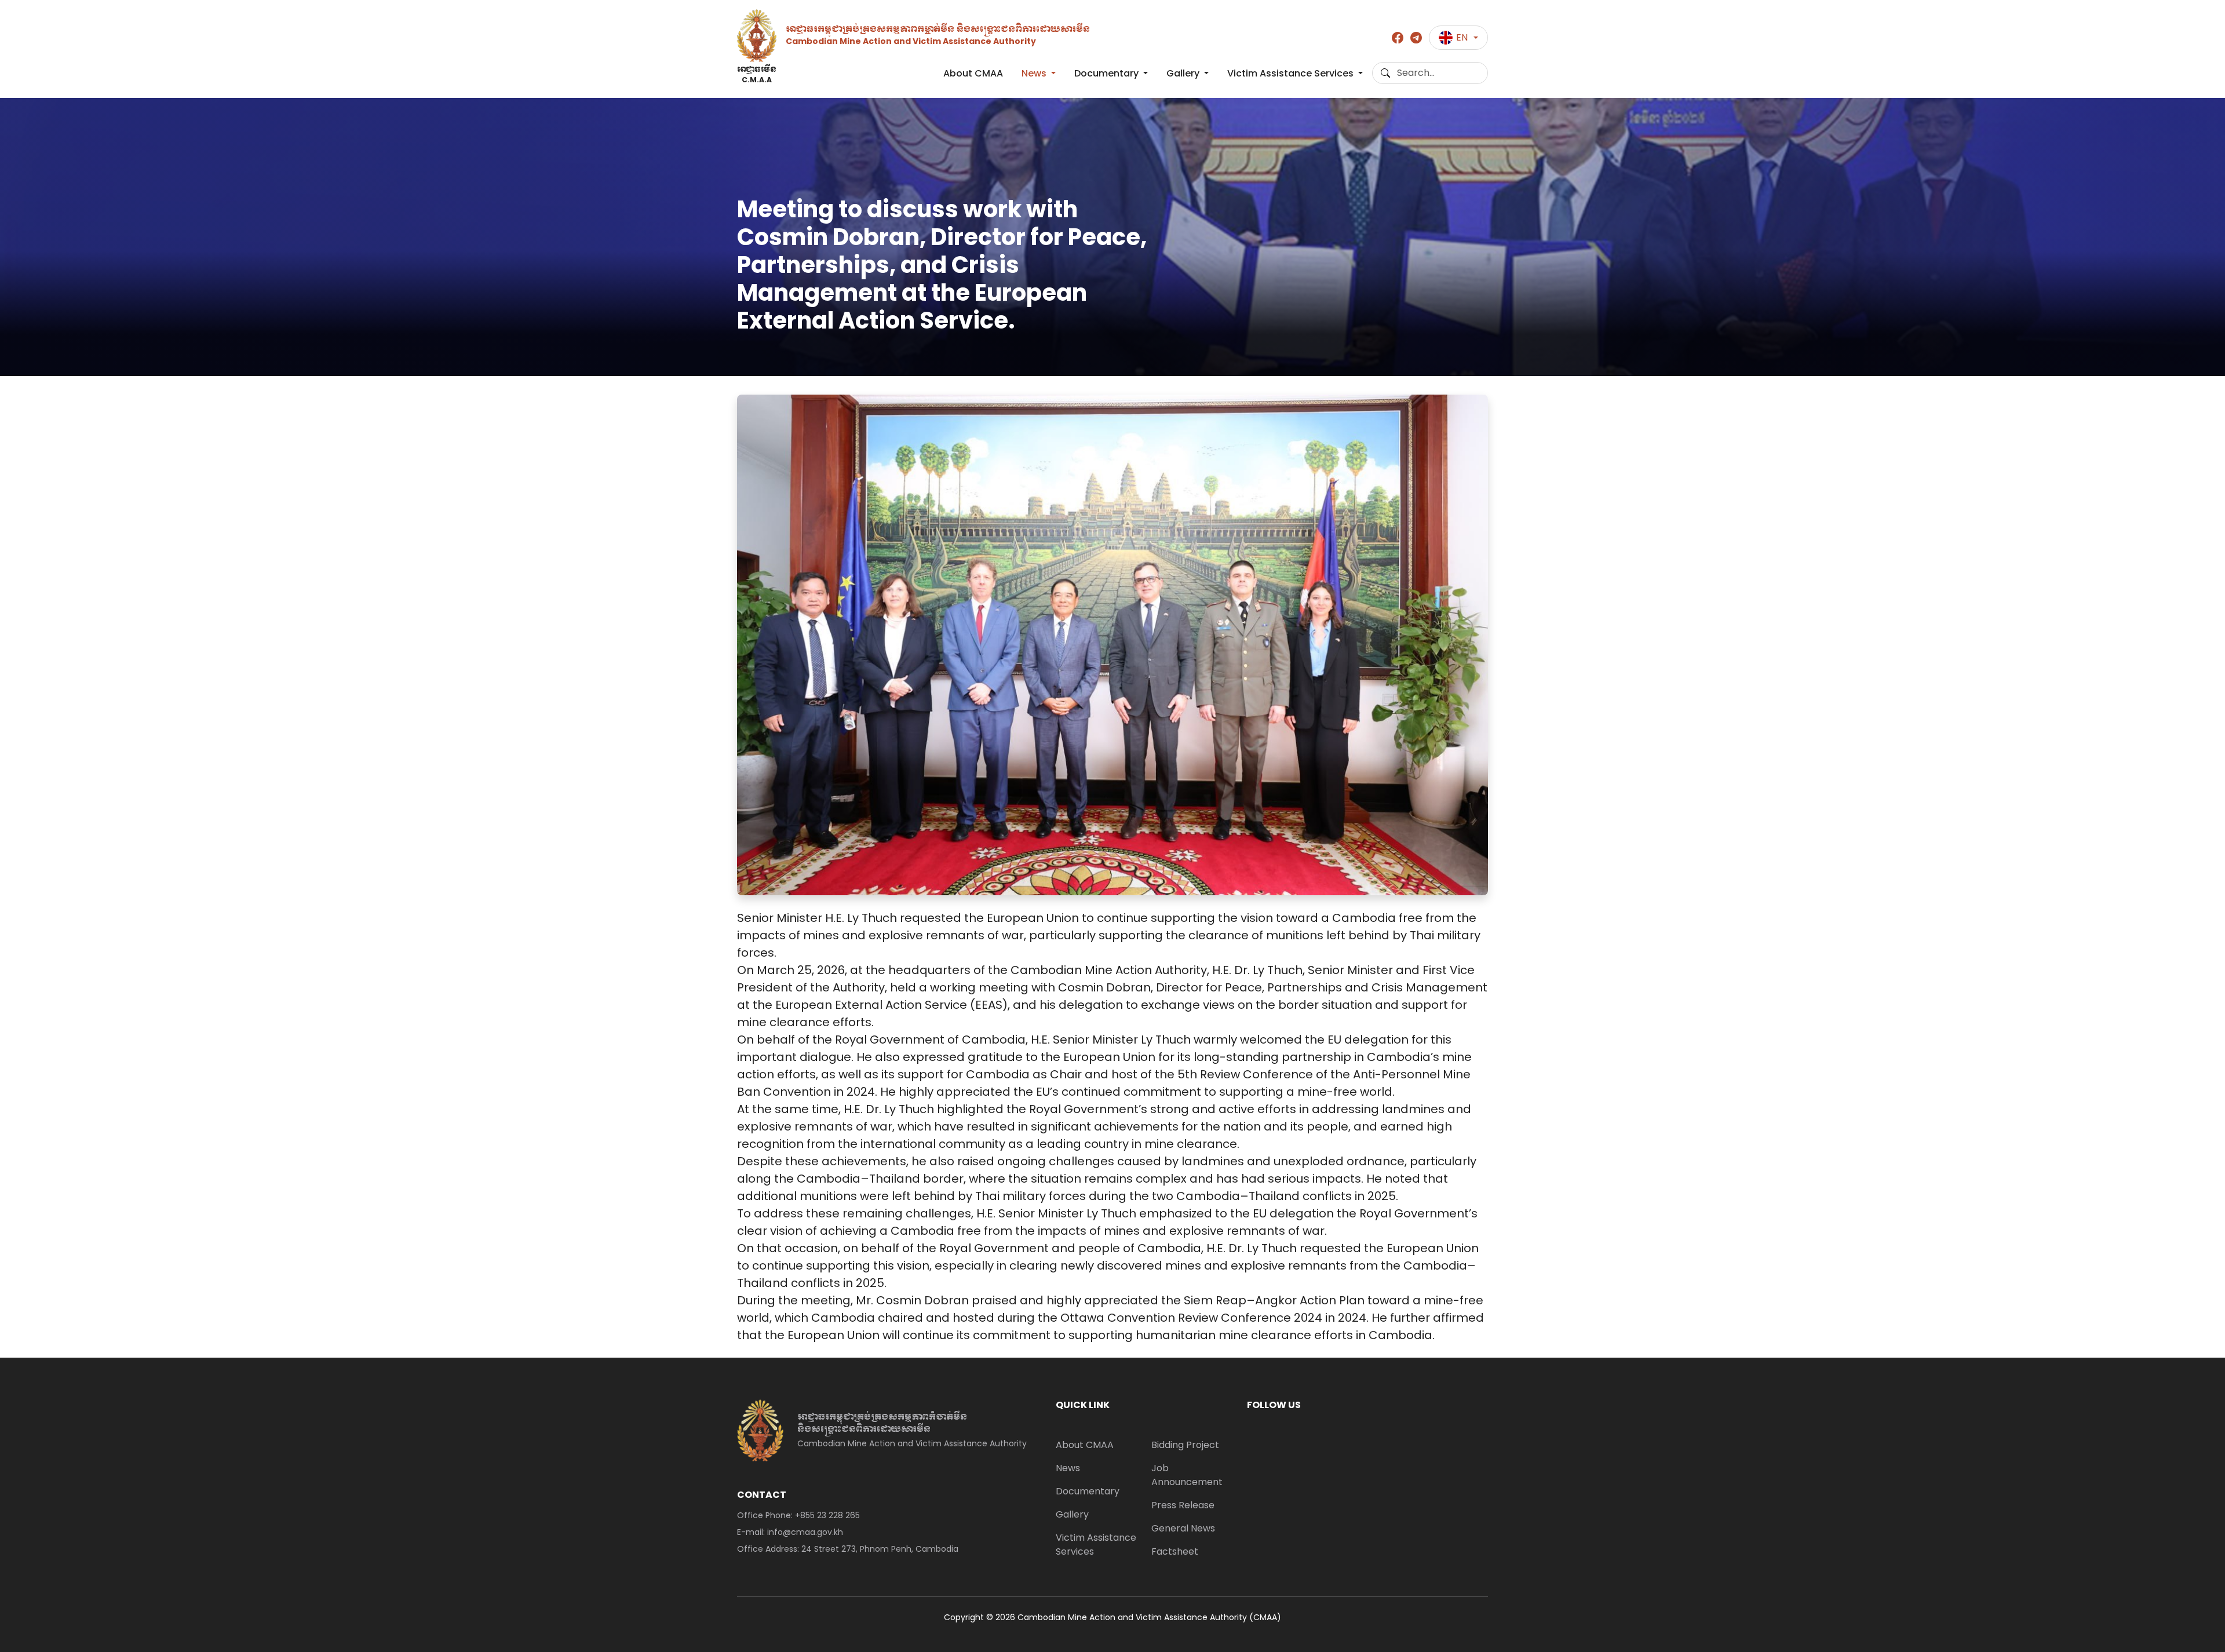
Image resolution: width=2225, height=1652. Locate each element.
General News (1183, 1528)
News (1035, 73)
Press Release (1183, 1505)
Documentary (1108, 73)
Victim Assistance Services (1292, 73)
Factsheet (1175, 1551)
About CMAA (973, 73)
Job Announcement (1187, 1475)
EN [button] (1462, 37)
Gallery (1184, 73)
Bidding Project (1185, 1445)
